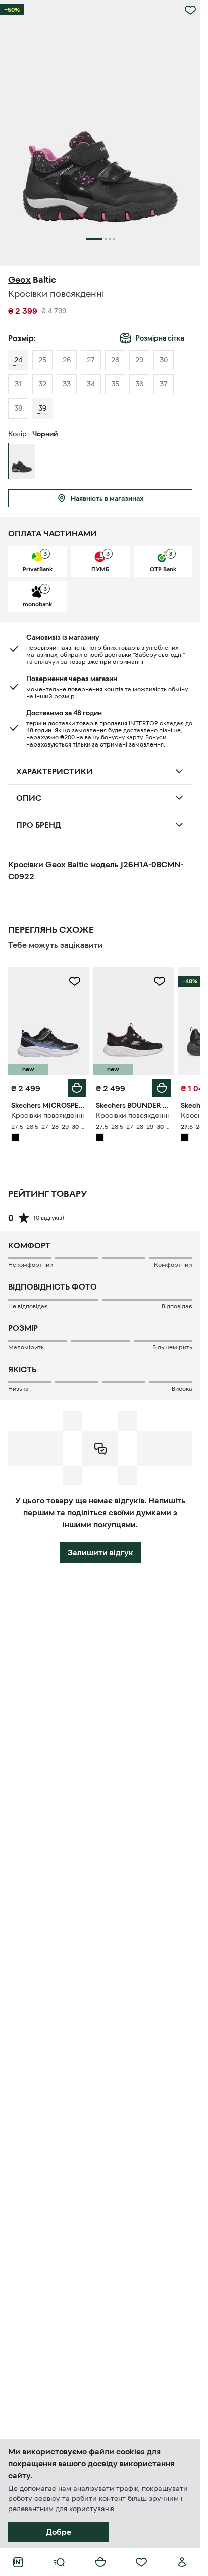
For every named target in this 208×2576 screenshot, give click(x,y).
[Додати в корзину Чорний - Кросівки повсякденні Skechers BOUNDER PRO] (162, 1088)
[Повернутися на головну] (18, 2562)
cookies (131, 2451)
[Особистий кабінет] (182, 2562)
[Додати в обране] (190, 10)
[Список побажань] (141, 2562)
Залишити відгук (100, 1552)
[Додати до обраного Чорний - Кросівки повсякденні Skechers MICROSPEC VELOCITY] (75, 981)
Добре (59, 2532)
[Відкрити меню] (59, 2562)
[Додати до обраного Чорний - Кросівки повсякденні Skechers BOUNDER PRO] (160, 981)
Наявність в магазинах (107, 498)
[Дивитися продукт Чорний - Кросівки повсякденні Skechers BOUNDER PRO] (133, 1021)
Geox (19, 280)
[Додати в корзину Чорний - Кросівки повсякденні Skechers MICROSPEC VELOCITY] (77, 1088)
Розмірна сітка (160, 338)
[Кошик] (100, 2562)
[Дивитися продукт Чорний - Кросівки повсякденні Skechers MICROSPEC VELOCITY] (48, 1021)
